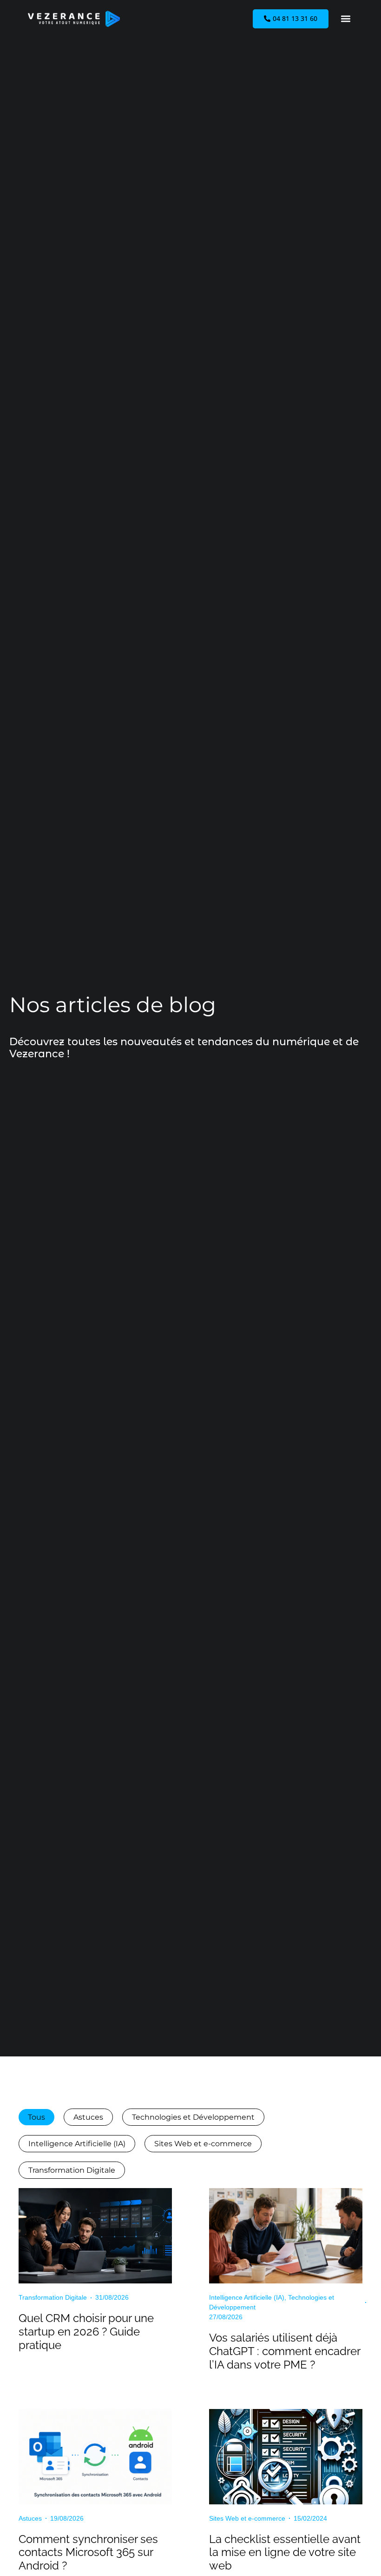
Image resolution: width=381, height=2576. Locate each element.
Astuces (88, 2117)
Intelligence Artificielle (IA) (77, 2144)
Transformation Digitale (72, 2170)
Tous (36, 2117)
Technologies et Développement (193, 2117)
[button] (345, 19)
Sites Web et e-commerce (203, 2144)
